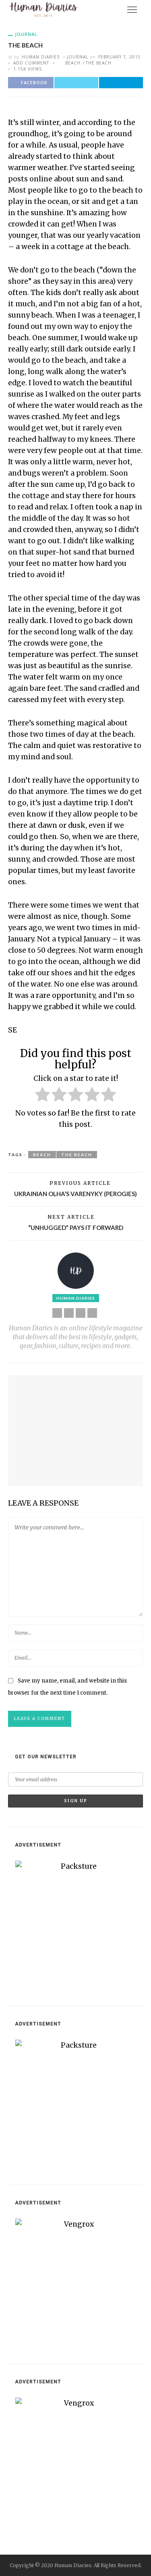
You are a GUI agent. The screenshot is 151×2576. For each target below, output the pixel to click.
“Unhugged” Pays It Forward (76, 1228)
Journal (26, 34)
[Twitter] (81, 1313)
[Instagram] (92, 1313)
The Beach (99, 63)
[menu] (132, 10)
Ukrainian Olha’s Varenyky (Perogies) (75, 1194)
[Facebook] (69, 1313)
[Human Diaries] (44, 9)
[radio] (42, 1096)
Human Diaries (41, 57)
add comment (31, 63)
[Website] (57, 1313)
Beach (73, 63)
